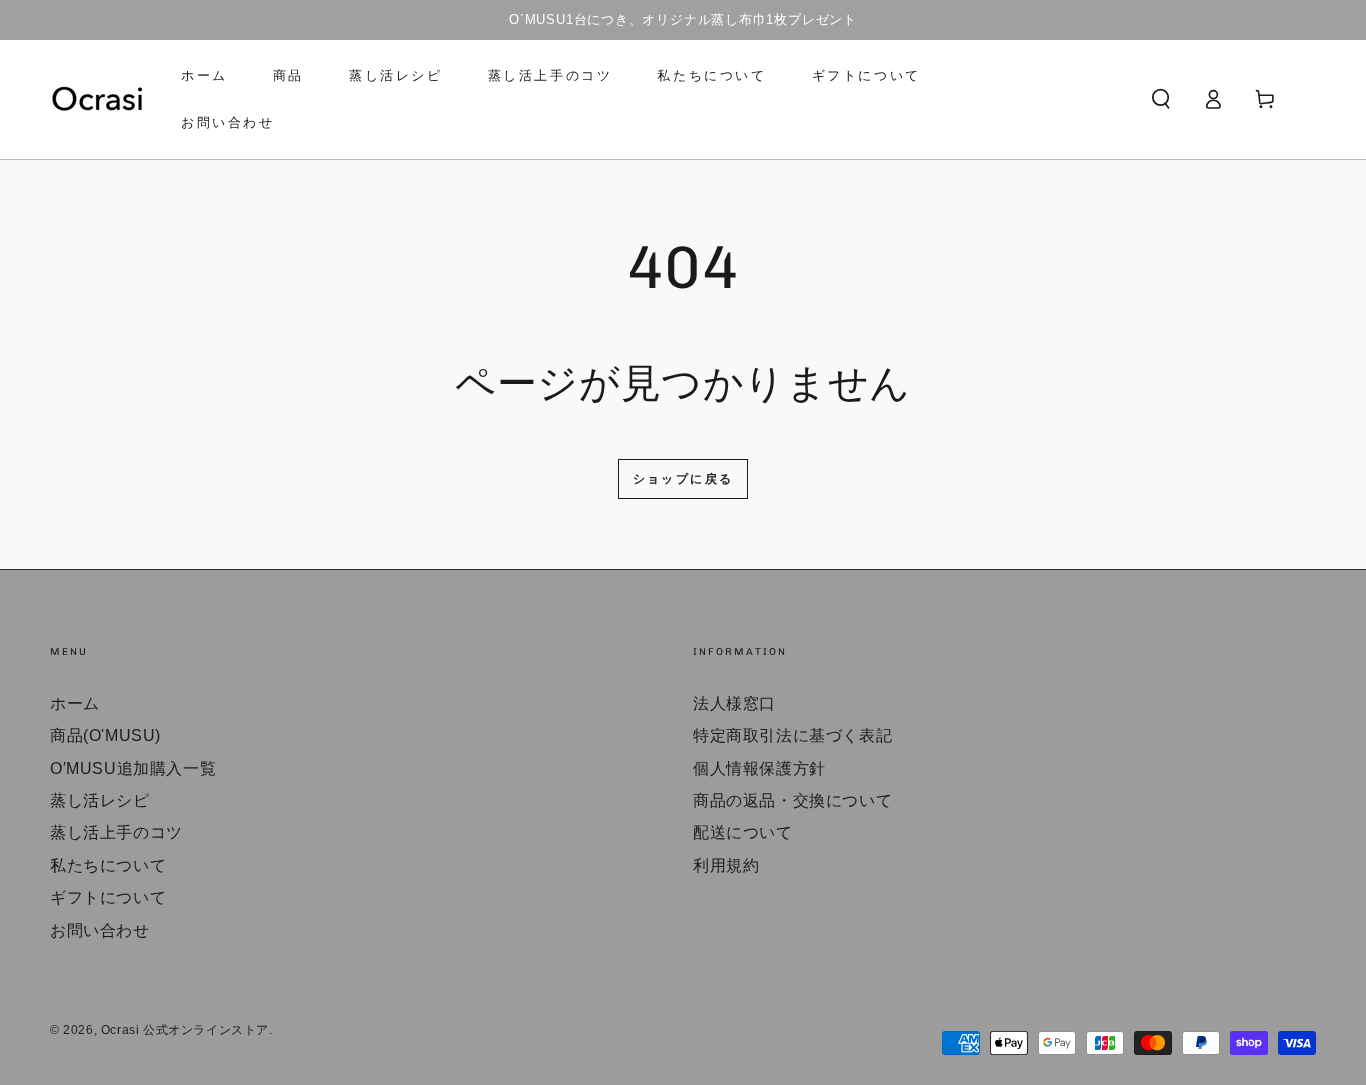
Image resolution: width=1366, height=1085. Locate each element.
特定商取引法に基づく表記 (792, 735)
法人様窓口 (734, 703)
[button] (1161, 99)
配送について (743, 832)
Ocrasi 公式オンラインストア (185, 1030)
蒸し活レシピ (100, 800)
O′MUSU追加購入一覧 (133, 768)
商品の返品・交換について (792, 800)
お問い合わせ (100, 930)
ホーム (75, 703)
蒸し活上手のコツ (116, 832)
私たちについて (108, 865)
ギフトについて (108, 897)
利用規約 (726, 865)
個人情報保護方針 (759, 768)
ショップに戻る (683, 479)
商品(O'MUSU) (105, 735)
